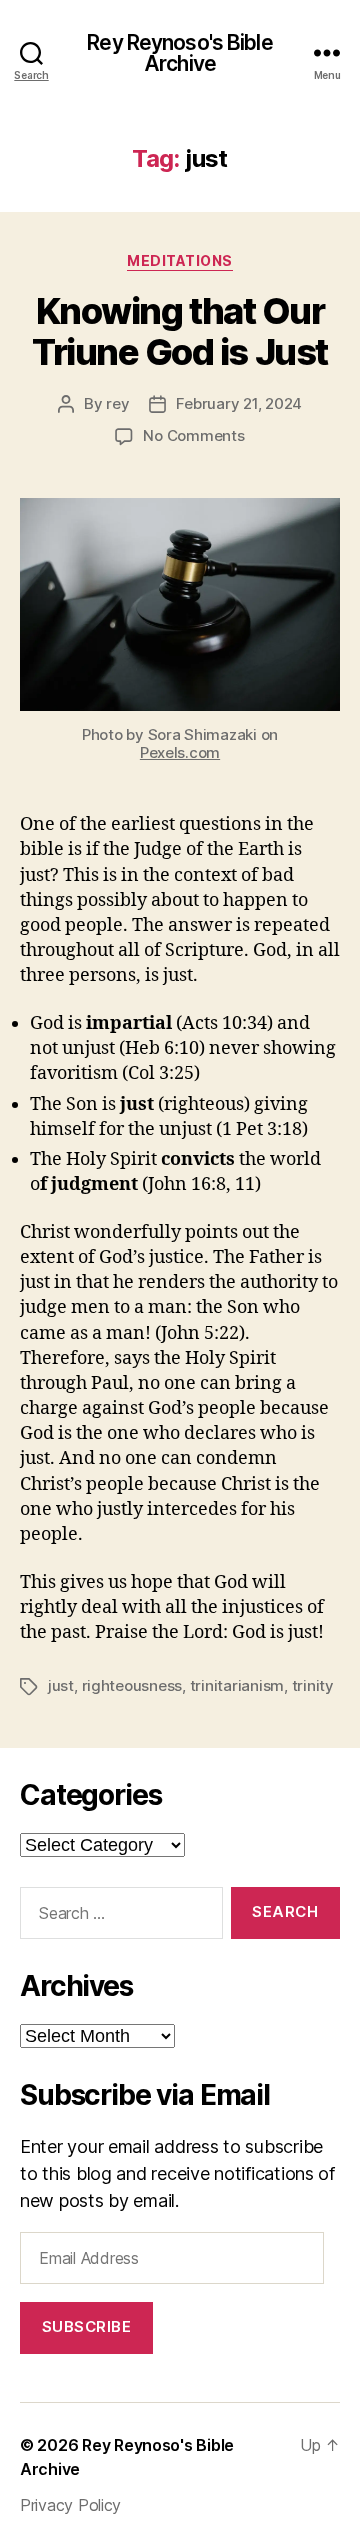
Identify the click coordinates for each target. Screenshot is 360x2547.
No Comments (193, 435)
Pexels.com (180, 752)
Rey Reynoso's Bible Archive (179, 53)
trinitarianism (237, 1685)
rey (117, 403)
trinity (313, 1685)
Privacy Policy (70, 2505)
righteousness (132, 1685)
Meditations (180, 260)
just (61, 1685)
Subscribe (87, 2326)
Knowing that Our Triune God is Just (179, 331)
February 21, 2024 (239, 403)
